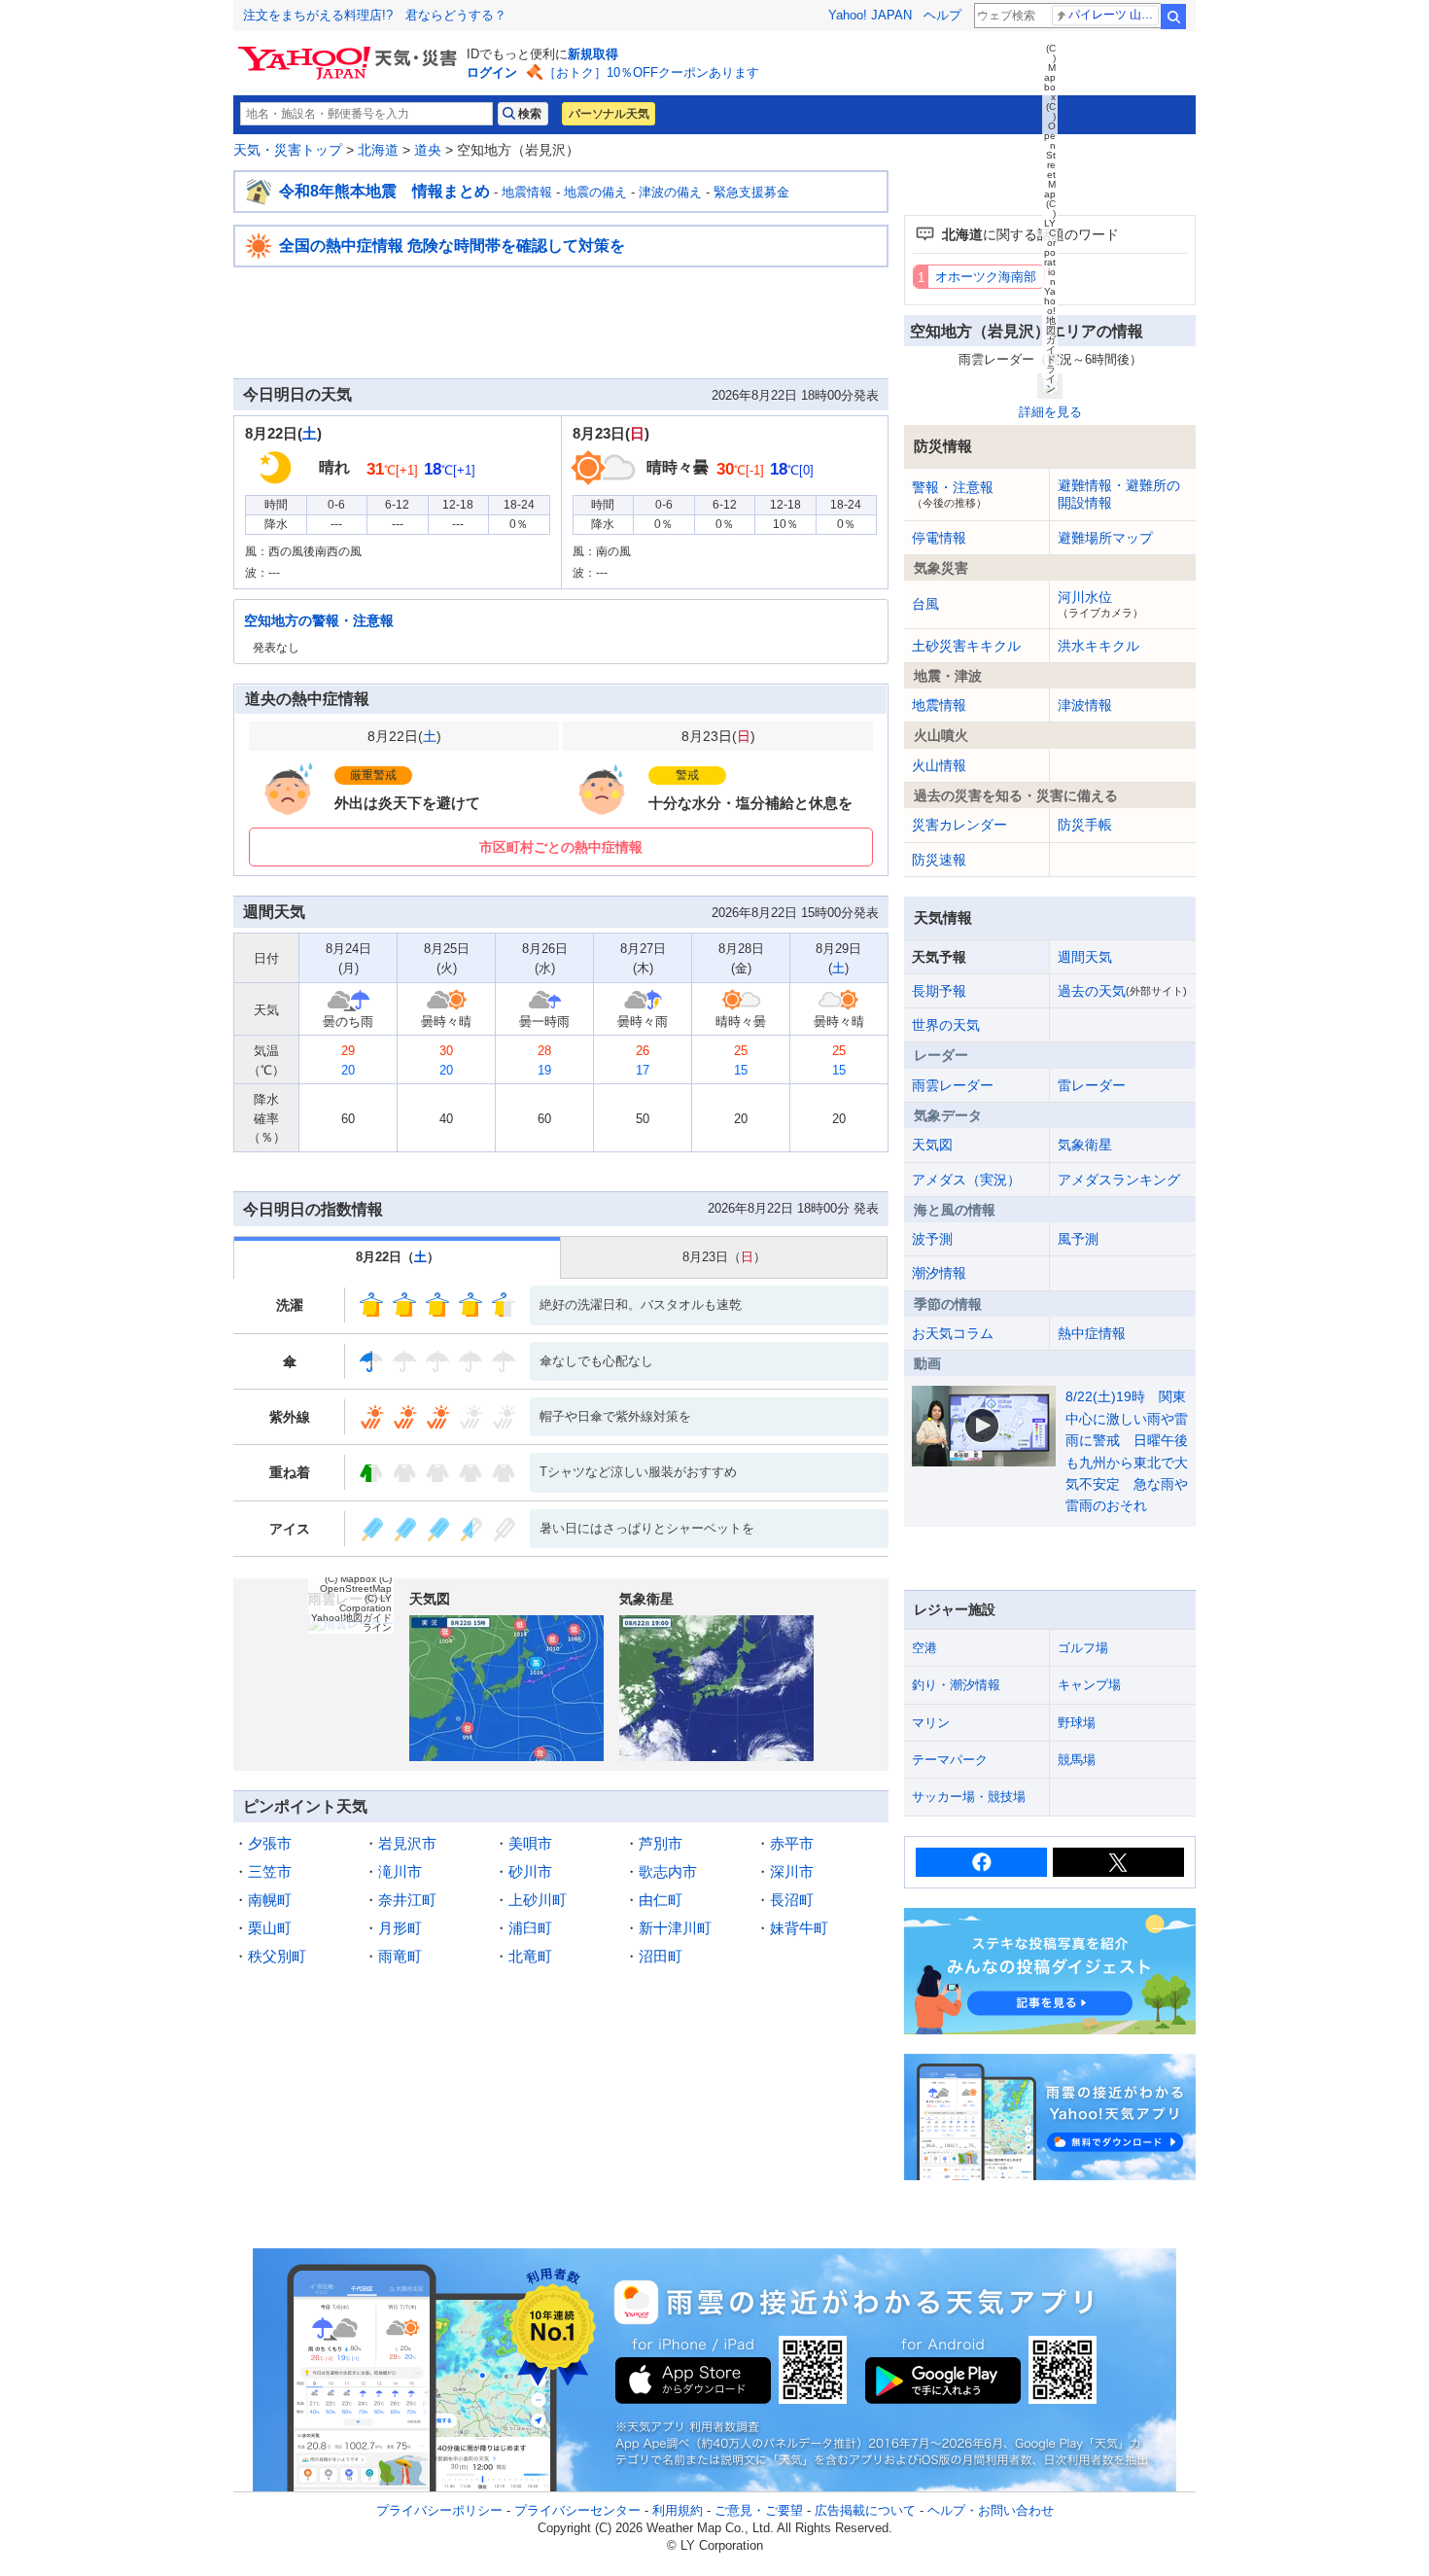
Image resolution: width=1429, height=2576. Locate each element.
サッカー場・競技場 (969, 1797)
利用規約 (678, 2510)
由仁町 (661, 1900)
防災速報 (939, 860)
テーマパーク (950, 1760)
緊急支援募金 (751, 192)
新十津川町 (675, 1928)
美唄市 (530, 1843)
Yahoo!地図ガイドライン (351, 1623)
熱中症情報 (1092, 1333)
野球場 (1077, 1723)
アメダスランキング (1119, 1180)
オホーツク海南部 (986, 277)
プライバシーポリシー (439, 2510)
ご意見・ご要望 (759, 2510)
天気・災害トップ (288, 150)
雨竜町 (400, 1956)
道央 (428, 150)
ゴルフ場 (1083, 1648)
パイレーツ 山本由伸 (1114, 15)
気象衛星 (1085, 1145)
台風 (925, 604)
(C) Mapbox (350, 1579)
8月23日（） (724, 1257)
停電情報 (939, 538)
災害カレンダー (959, 825)
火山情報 (939, 765)
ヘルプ (942, 15)
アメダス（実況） (966, 1180)
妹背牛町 (799, 1928)
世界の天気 (946, 1025)
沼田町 (661, 1956)
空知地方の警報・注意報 (319, 620)
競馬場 (1077, 1760)
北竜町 (530, 1956)
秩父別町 (277, 1956)
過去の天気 (1122, 991)
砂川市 (530, 1871)
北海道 (378, 150)
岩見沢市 (407, 1843)
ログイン (492, 72)
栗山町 (270, 1928)
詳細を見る (1050, 412)
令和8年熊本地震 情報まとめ (384, 191)
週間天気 (1085, 957)
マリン (931, 1723)
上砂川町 (538, 1900)
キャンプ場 (1089, 1685)
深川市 (792, 1871)
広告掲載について (865, 2510)
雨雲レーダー (953, 1085)
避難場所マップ (1105, 538)
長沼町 (792, 1900)
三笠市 (270, 1871)
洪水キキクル (1098, 646)
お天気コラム (953, 1333)
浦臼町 (530, 1928)
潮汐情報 (939, 1273)
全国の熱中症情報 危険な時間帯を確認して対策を (452, 246)
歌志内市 (668, 1871)
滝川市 (400, 1871)
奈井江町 (407, 1900)
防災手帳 (1085, 825)
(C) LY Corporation (366, 1603)
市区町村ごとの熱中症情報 (561, 847)
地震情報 (527, 192)
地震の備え (595, 192)
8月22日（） (398, 1257)
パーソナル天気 (609, 114)
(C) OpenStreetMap (356, 1584)
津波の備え (670, 192)
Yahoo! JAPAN (870, 15)
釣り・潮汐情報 (956, 1685)
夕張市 (270, 1843)
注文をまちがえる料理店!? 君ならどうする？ (375, 15)
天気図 (932, 1145)
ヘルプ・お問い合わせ (991, 2510)
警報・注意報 (953, 494)
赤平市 (792, 1843)
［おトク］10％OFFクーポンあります (651, 72)
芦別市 (661, 1843)
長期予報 (939, 991)
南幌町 (270, 1900)
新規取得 (593, 54)
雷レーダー (1092, 1085)
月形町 (400, 1928)
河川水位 (1100, 604)
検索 (1173, 17)
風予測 (1078, 1239)
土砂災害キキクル (966, 646)
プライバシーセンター (577, 2510)
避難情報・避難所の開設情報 (1119, 494)
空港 (924, 1648)
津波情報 (1085, 705)
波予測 (932, 1239)
